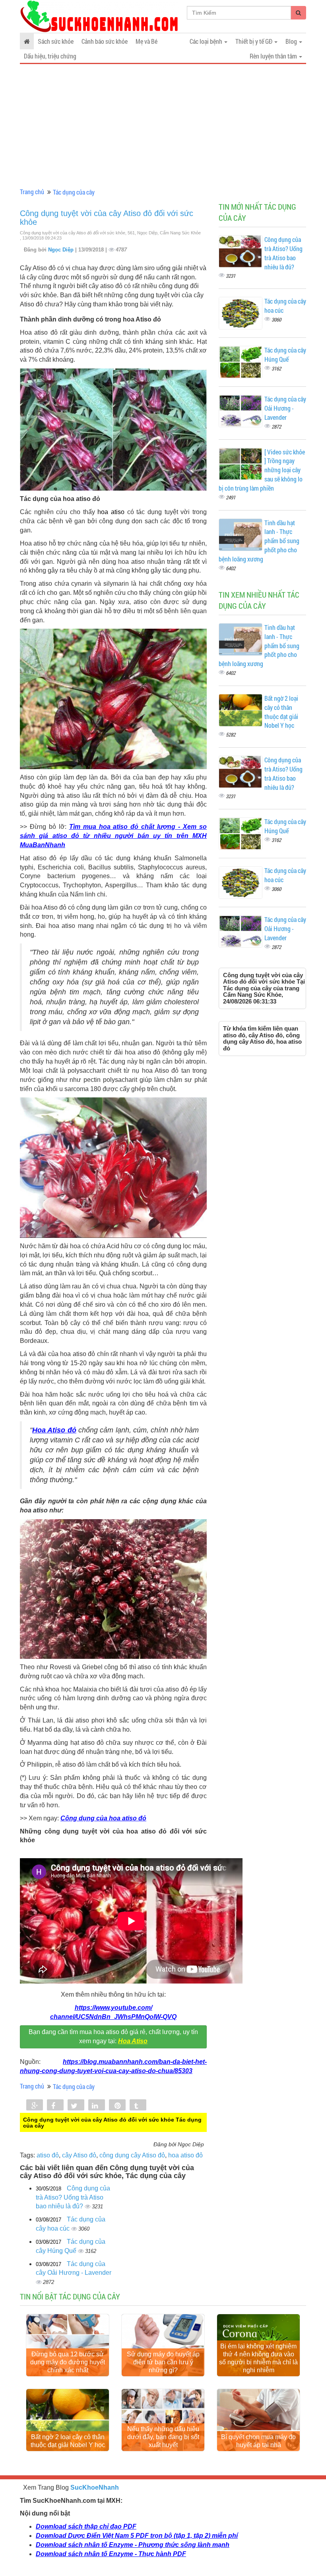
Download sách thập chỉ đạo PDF (86, 2526)
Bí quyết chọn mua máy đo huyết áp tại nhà (258, 2441)
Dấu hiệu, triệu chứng (50, 56)
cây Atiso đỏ (79, 2155)
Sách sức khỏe (56, 41)
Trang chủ (32, 192)
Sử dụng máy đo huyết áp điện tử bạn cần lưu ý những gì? (163, 2362)
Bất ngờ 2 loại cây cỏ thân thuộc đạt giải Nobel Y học (281, 712)
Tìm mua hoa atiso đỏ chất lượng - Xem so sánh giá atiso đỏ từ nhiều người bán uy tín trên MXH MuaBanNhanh (113, 836)
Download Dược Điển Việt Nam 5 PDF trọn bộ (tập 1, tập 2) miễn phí (137, 2536)
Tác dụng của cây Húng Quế (285, 355)
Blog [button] (292, 41)
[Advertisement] (163, 126)
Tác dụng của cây (74, 192)
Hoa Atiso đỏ (54, 1430)
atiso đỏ (48, 2155)
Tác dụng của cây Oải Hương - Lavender (285, 408)
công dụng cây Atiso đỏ (132, 2155)
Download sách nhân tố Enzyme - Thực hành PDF (111, 2554)
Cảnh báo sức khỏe (105, 41)
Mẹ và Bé (147, 41)
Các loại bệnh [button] (207, 41)
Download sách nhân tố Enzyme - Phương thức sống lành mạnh (133, 2545)
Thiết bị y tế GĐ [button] (254, 41)
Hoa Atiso (133, 2041)
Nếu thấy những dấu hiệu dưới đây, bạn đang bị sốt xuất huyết (163, 2437)
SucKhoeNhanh (95, 2487)
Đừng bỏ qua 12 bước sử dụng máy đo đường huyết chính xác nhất (68, 2362)
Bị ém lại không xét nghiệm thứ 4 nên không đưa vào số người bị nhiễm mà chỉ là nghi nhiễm (258, 2358)
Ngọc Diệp (62, 250)
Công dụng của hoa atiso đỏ (103, 1818)
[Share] (35, 2106)
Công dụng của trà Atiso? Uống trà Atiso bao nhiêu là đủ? (73, 2197)
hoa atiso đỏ (185, 2155)
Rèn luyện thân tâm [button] (274, 56)
